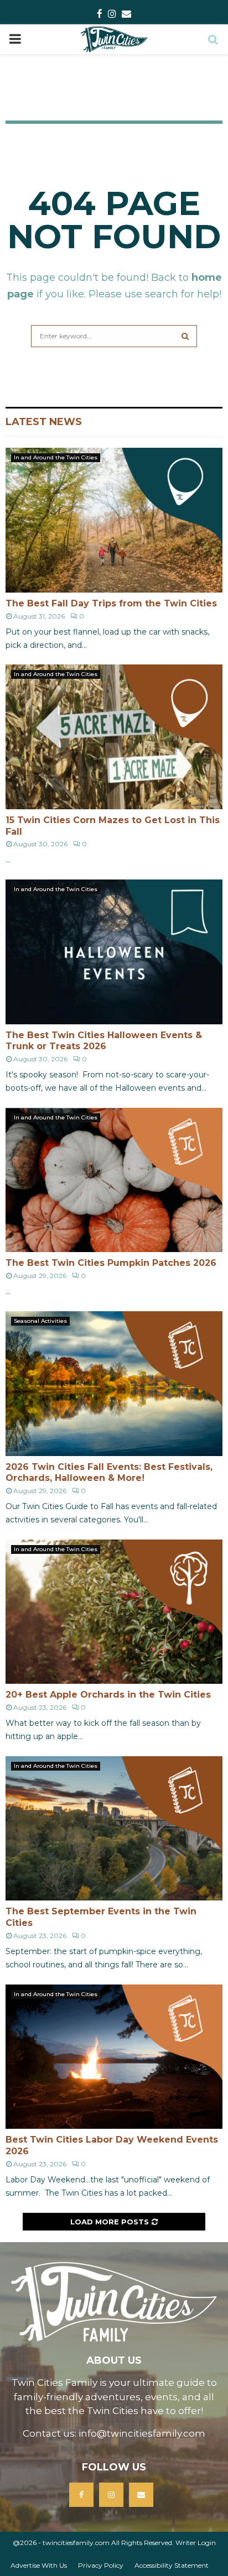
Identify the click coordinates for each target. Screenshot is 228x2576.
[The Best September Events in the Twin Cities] (114, 1828)
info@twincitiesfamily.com (142, 2433)
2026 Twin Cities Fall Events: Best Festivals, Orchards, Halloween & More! (109, 1473)
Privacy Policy (101, 2565)
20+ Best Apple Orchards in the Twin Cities (108, 1695)
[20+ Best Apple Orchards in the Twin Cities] (114, 1612)
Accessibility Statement (172, 2565)
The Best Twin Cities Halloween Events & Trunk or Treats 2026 (104, 1041)
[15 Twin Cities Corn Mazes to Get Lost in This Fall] (114, 737)
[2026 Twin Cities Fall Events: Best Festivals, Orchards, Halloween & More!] (114, 1383)
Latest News (44, 422)
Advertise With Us (39, 2565)
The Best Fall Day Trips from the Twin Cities (111, 603)
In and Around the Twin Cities (56, 457)
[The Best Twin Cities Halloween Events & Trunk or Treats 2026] (114, 952)
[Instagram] (111, 2495)
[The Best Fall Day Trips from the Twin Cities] (114, 520)
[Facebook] (81, 2495)
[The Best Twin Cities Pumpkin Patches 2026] (114, 1180)
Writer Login (196, 2543)
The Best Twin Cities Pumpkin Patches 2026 (111, 1263)
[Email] (141, 2495)
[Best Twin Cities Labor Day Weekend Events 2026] (114, 2057)
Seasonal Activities (40, 1321)
